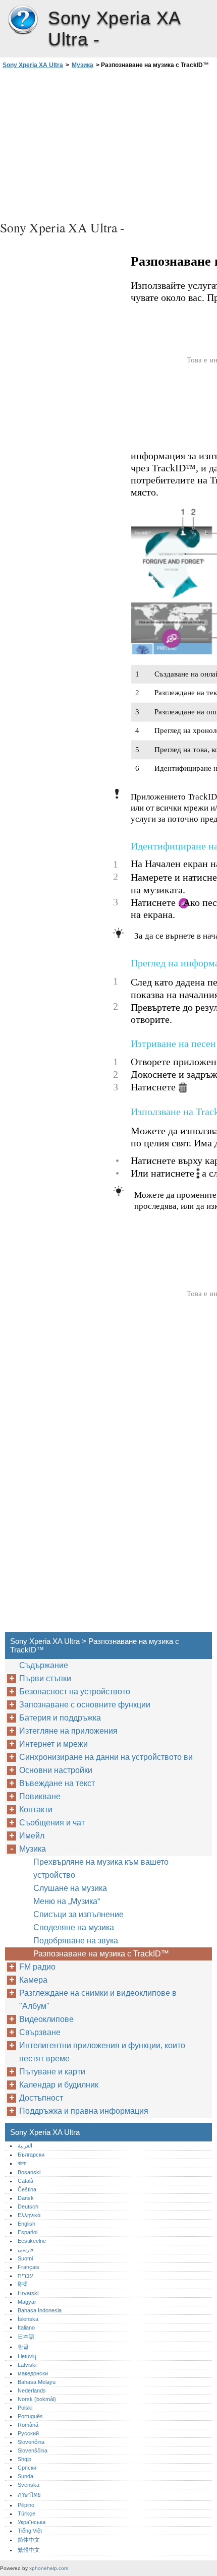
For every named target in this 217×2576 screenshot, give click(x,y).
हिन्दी (22, 2284)
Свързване (40, 2032)
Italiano (26, 2327)
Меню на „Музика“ (67, 1901)
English (26, 2224)
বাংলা (22, 2163)
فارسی (25, 2249)
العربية (25, 2145)
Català (25, 2181)
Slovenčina (31, 2442)
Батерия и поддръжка (60, 1718)
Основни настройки (56, 1770)
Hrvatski (28, 2293)
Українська (32, 2522)
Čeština (27, 2189)
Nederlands (32, 2390)
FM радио (37, 1967)
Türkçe (26, 2513)
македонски (33, 2373)
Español (28, 2232)
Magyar (27, 2302)
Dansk (26, 2198)
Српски (27, 2468)
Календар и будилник (59, 2085)
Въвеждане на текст (57, 1783)
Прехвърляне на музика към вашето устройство (101, 1868)
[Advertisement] (108, 143)
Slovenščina (33, 2450)
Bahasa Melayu (37, 2382)
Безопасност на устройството (75, 1692)
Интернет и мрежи (53, 1744)
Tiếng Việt (30, 2531)
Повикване (40, 1796)
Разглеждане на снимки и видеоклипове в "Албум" (98, 2000)
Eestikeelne (32, 2241)
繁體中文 (29, 2550)
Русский (28, 2433)
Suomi (25, 2258)
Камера (33, 1980)
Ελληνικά (29, 2215)
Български (31, 2155)
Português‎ (30, 2416)
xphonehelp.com (49, 2568)
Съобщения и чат (52, 1823)
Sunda (25, 2476)
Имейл (32, 1836)
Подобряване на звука (76, 1941)
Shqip (24, 2459)
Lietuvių (27, 2356)
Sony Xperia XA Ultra (23, 20)
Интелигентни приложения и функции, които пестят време (102, 2052)
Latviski (27, 2365)
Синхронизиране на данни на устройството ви (106, 1757)
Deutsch (28, 2206)
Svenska (29, 2485)
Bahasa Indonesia (40, 2310)
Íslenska (28, 2319)
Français (29, 2267)
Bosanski (29, 2172)
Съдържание (44, 1665)
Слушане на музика (70, 1888)
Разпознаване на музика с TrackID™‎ (101, 1954)
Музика (83, 65)
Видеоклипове (46, 2019)
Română (28, 2425)
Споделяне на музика (74, 1927)
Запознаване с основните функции (85, 1705)
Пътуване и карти (52, 2072)
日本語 (26, 2337)
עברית (25, 2276)
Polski (25, 2408)
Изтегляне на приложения (68, 1731)
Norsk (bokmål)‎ (37, 2399)
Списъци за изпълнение (78, 1914)
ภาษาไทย (29, 2495)
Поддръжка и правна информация (84, 2111)
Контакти (36, 1810)
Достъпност (41, 2098)
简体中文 (29, 2540)
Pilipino (26, 2505)
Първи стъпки (45, 1678)
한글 (23, 2347)
